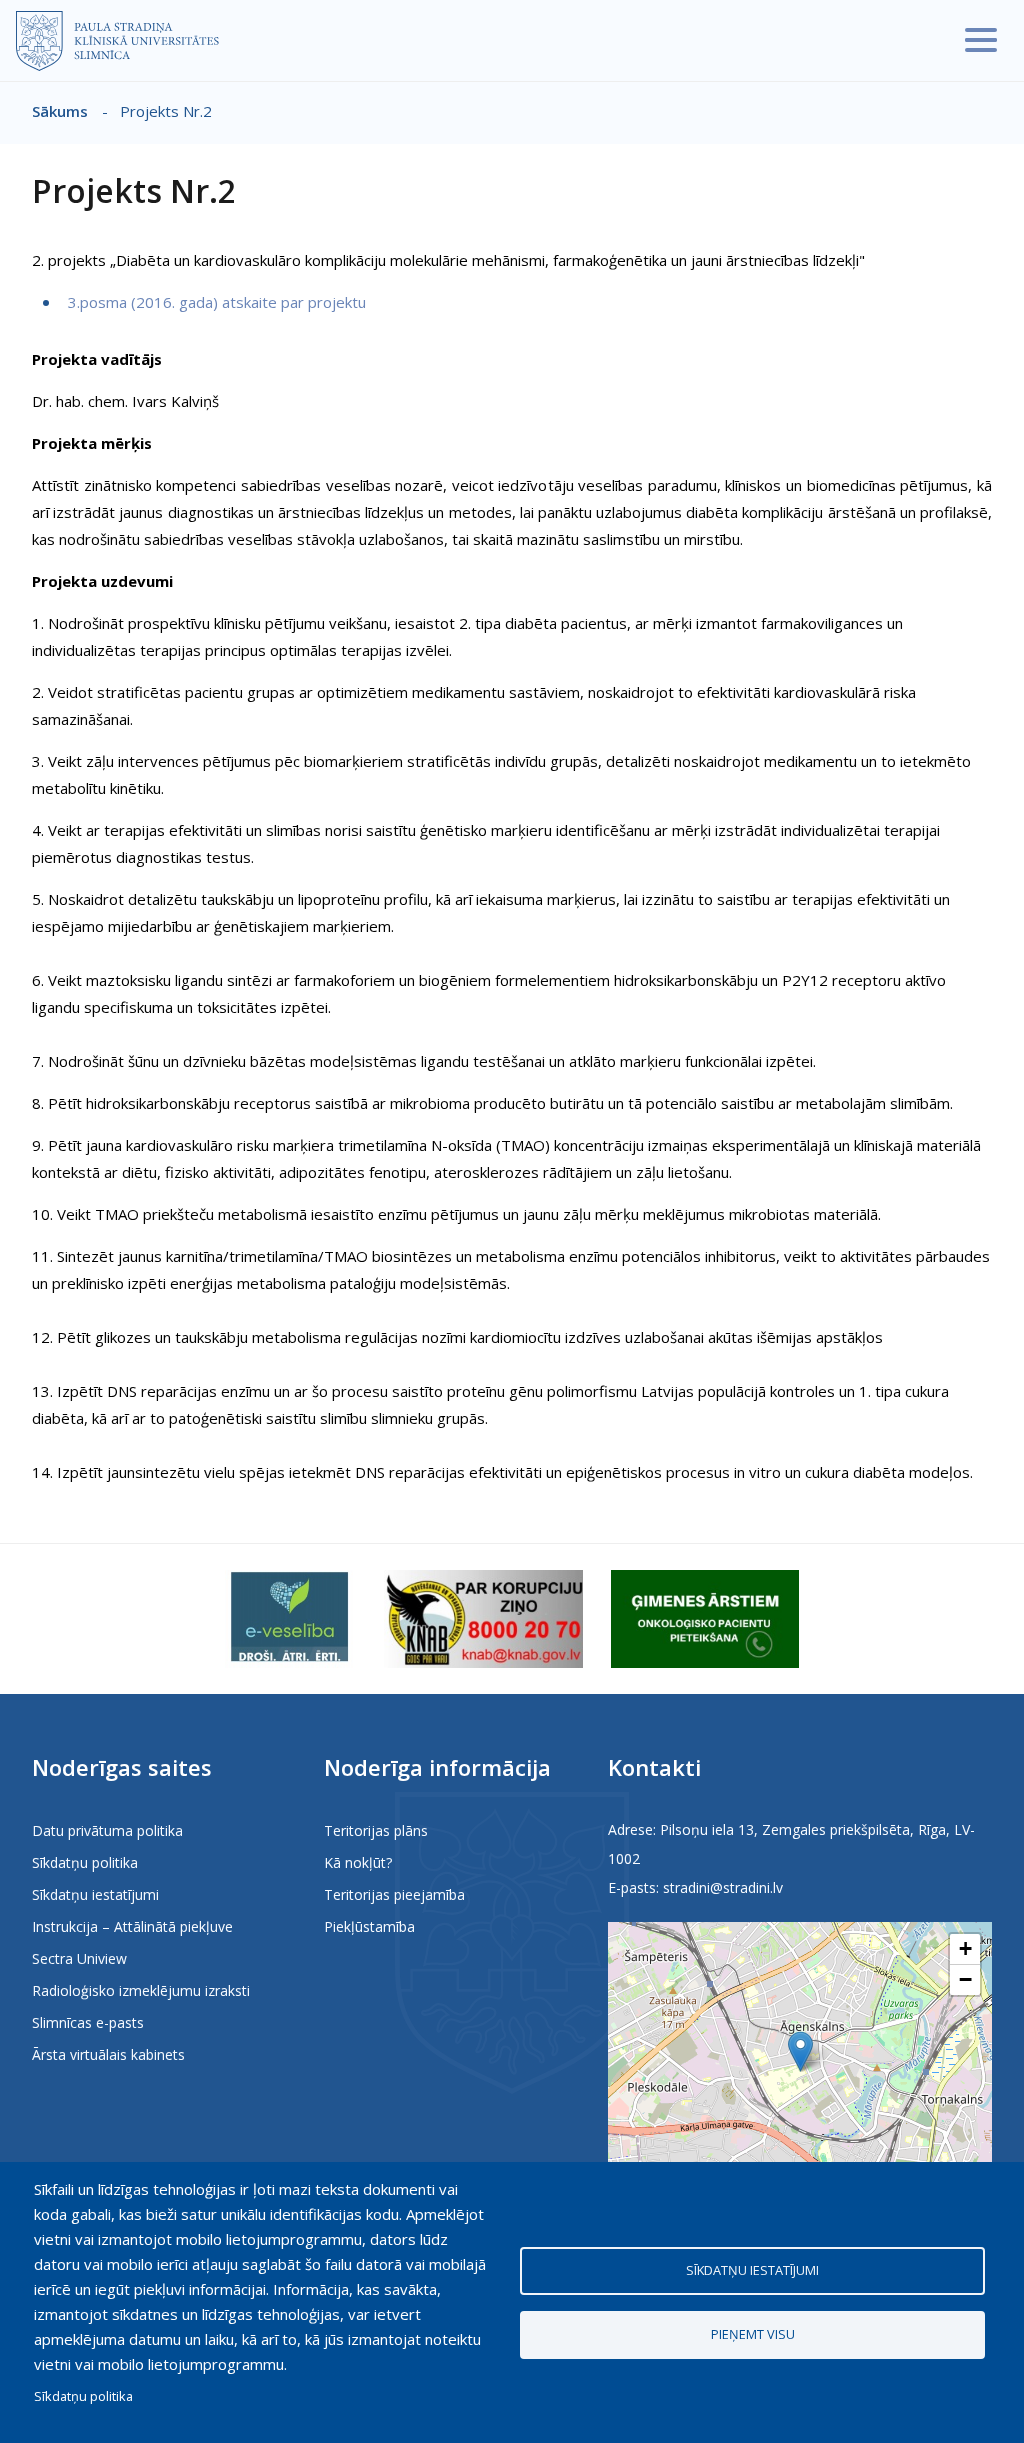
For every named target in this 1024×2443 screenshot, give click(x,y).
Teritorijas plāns (376, 1830)
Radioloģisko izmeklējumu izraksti (141, 1990)
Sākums (60, 111)
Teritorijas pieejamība (394, 1894)
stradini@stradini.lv (723, 1887)
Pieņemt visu (753, 2334)
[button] (800, 2051)
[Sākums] (117, 41)
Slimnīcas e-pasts (88, 2022)
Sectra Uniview (79, 1958)
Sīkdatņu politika (85, 1862)
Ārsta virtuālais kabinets (108, 2054)
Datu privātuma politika (107, 1830)
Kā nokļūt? (358, 1862)
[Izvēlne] (981, 40)
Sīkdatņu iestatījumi (95, 1894)
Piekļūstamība (369, 1926)
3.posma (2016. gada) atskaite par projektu (215, 302)
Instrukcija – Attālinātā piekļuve (132, 1926)
